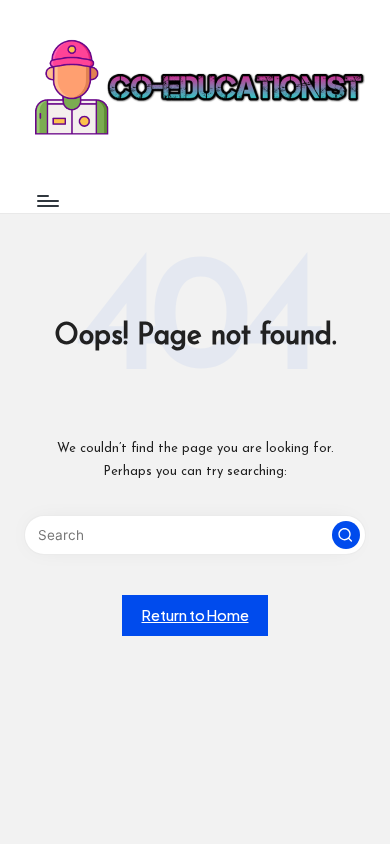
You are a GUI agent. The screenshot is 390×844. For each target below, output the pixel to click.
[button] (346, 535)
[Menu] (47, 200)
